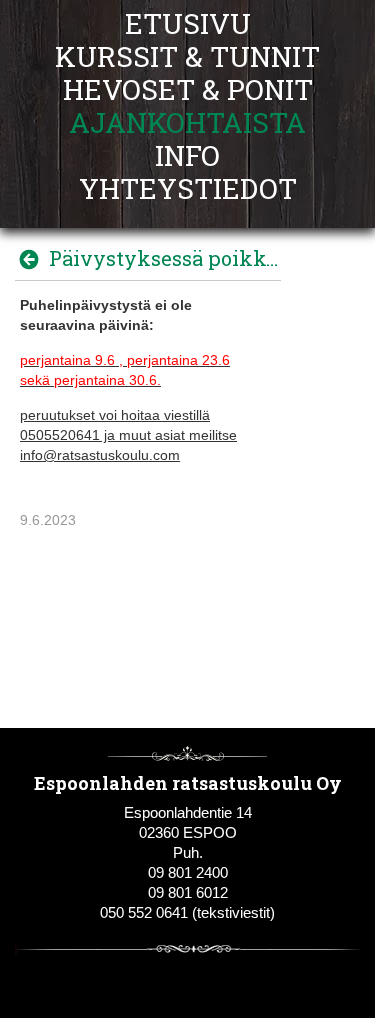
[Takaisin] (34, 259)
